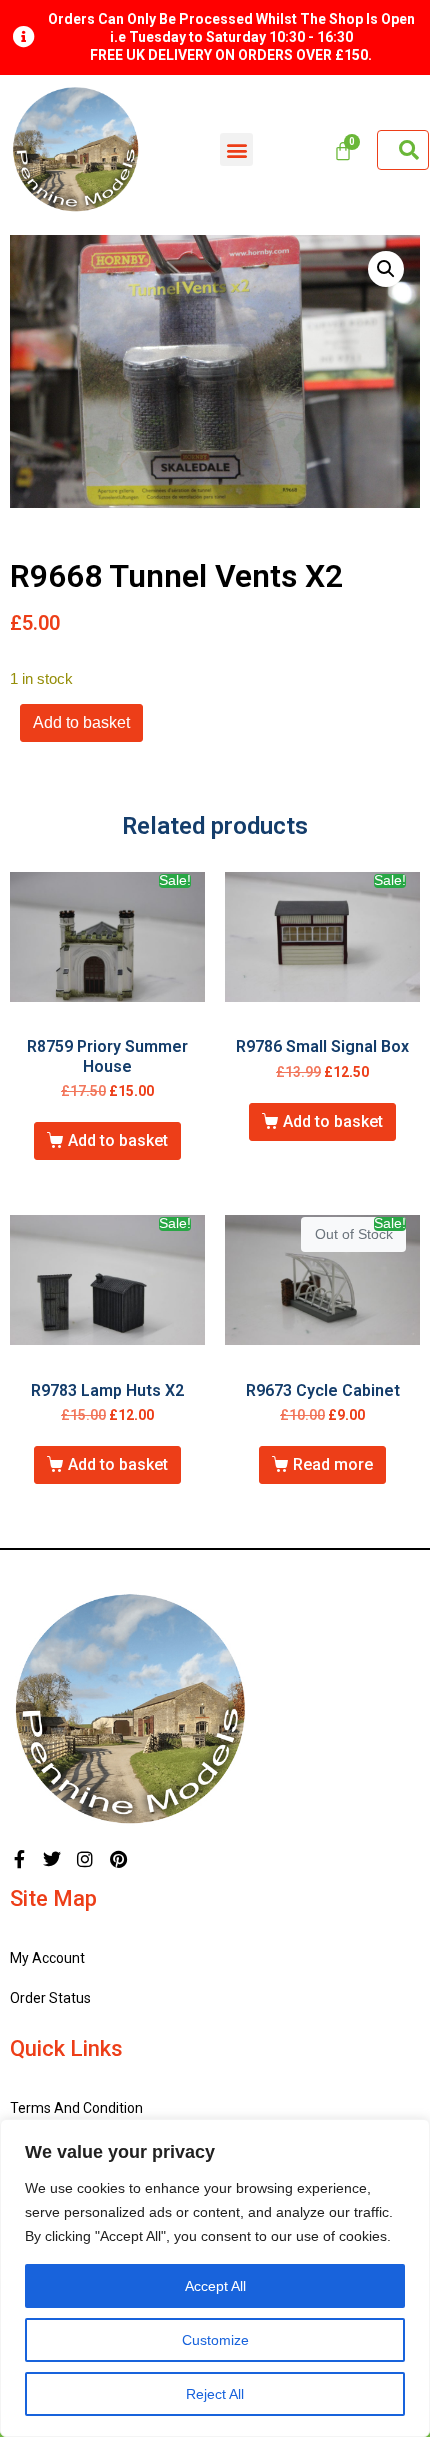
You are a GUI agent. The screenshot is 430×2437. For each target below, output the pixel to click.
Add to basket (81, 722)
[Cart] (343, 151)
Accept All (215, 2286)
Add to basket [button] (118, 1140)
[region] (215, 2278)
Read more (333, 1464)
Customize (215, 2340)
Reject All (215, 2394)
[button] (236, 149)
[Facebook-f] (19, 1859)
